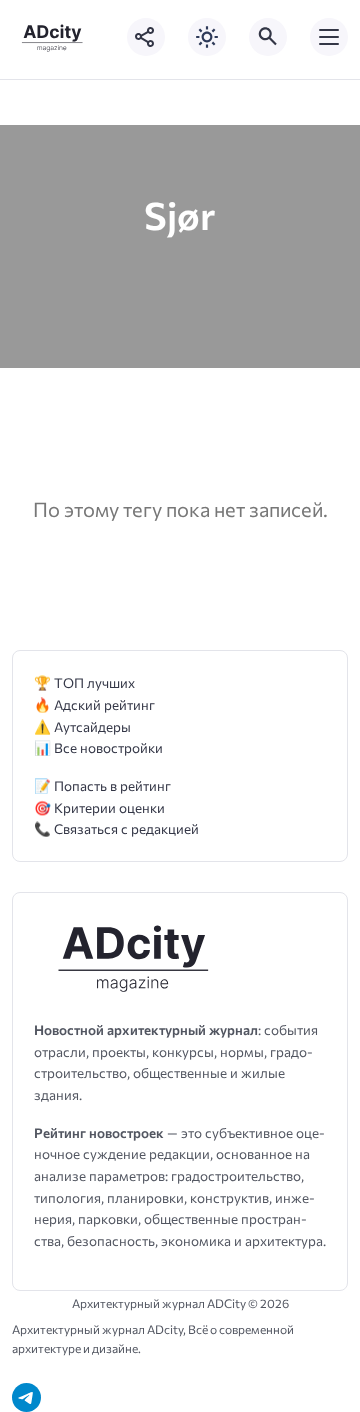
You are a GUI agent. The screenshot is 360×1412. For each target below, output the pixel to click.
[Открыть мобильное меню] (329, 37)
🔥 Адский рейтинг (94, 704)
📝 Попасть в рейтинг (102, 785)
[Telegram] (26, 1397)
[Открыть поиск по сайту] (268, 37)
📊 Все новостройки (98, 747)
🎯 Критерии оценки (99, 807)
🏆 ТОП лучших (84, 682)
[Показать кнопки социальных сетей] (146, 37)
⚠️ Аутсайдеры (82, 726)
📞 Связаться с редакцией (116, 828)
